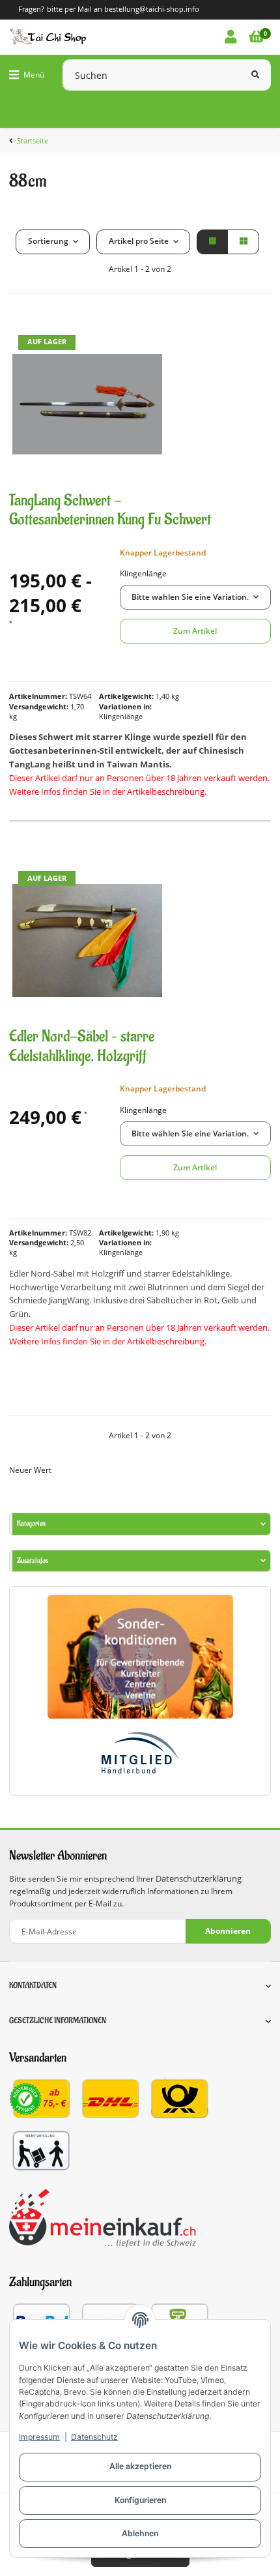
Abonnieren (228, 1931)
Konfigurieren (140, 2500)
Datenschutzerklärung (199, 1879)
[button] (231, 37)
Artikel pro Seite (139, 241)
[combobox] (195, 597)
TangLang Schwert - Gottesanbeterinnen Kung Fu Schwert (110, 510)
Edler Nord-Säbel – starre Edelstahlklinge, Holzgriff (82, 1046)
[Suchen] (255, 75)
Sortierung (48, 241)
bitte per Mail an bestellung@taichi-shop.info (123, 9)
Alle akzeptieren (140, 2466)
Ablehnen (140, 2533)
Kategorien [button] (31, 1523)
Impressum (39, 2437)
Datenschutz (94, 2437)
